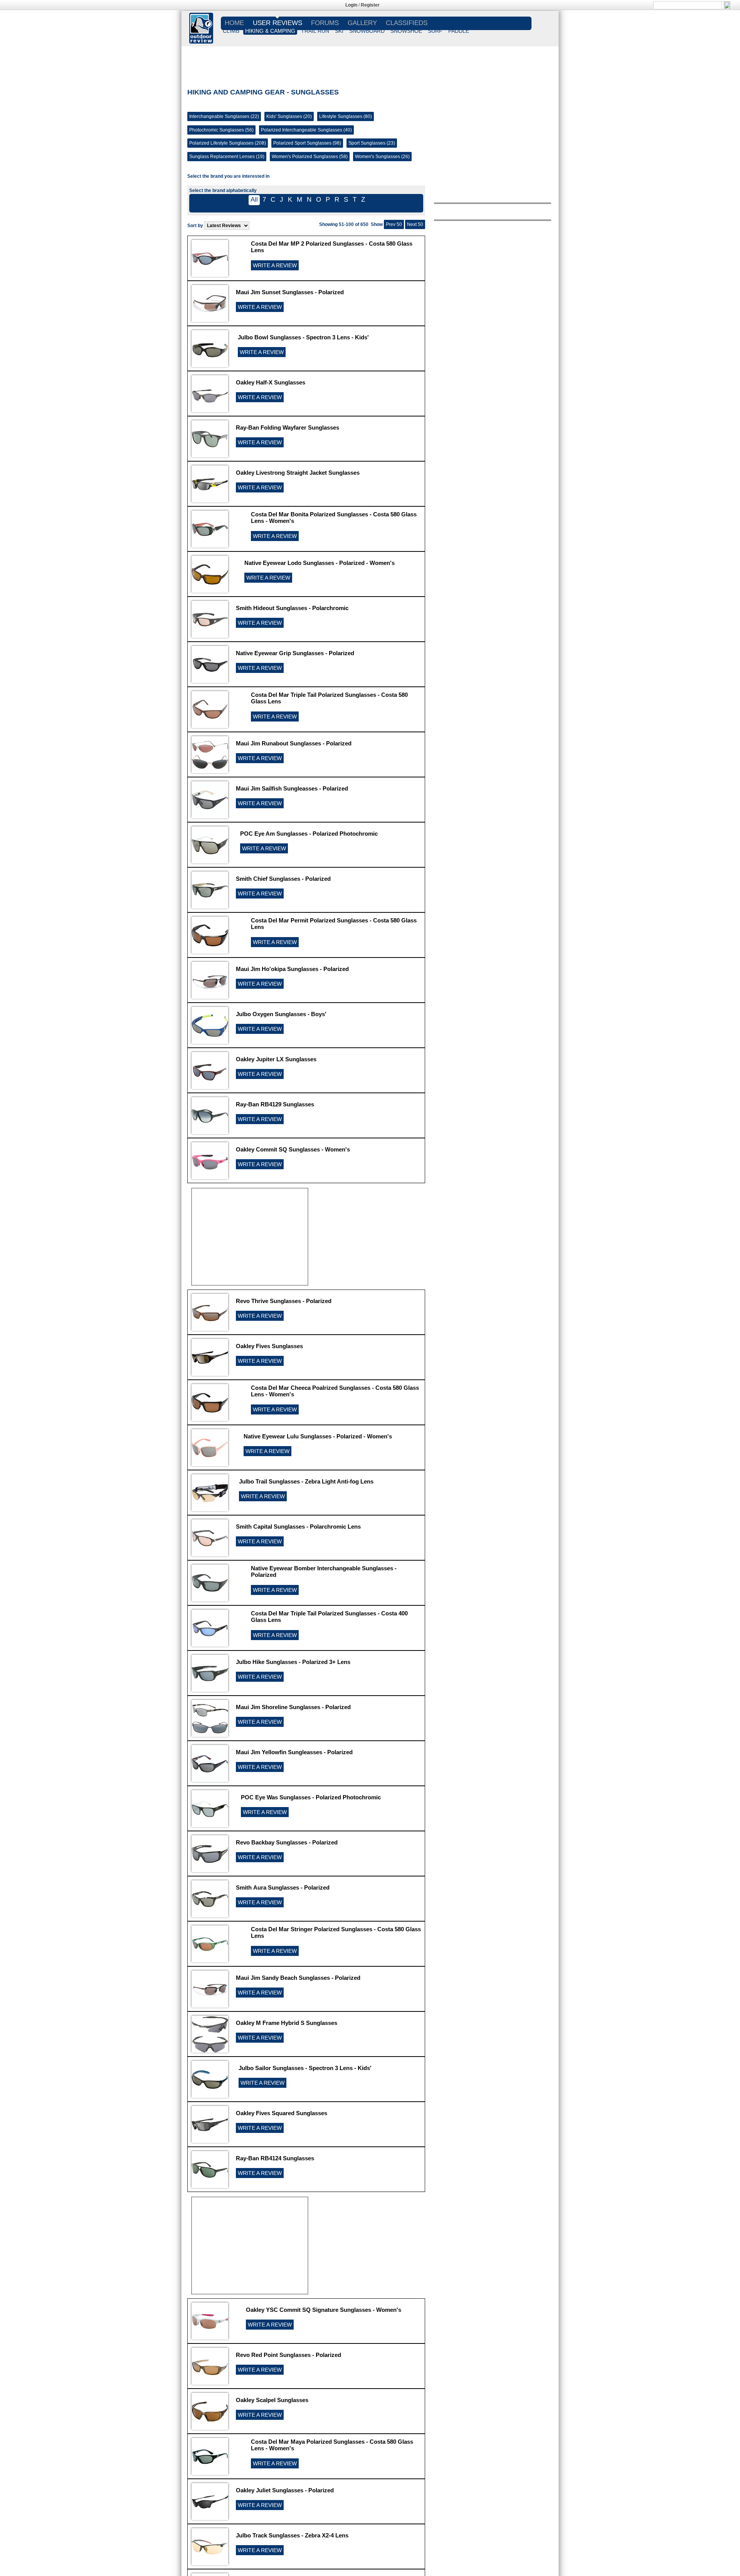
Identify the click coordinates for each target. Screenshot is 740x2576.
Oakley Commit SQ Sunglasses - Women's (293, 1149)
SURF (435, 31)
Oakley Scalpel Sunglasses (272, 2400)
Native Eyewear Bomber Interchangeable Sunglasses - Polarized (324, 1571)
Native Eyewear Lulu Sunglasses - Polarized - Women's (318, 1436)
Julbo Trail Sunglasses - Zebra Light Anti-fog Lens (306, 1481)
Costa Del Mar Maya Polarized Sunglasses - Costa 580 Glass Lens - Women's (332, 2445)
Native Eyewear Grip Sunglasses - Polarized (295, 653)
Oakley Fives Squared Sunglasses (282, 2113)
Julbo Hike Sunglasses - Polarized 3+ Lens (293, 1662)
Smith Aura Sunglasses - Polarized (283, 1887)
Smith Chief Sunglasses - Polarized (283, 879)
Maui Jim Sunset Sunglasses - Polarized (290, 292)
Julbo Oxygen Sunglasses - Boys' (281, 1014)
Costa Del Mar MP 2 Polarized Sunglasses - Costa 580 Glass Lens (332, 247)
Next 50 (415, 224)
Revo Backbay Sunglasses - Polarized (287, 1842)
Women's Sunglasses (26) (382, 157)
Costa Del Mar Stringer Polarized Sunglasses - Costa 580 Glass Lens (336, 1932)
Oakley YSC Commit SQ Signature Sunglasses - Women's (324, 2310)
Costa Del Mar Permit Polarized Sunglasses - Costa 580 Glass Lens (334, 924)
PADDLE (459, 31)
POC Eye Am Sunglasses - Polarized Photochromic (309, 834)
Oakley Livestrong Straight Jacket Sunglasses (298, 473)
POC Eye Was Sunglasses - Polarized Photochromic (311, 1797)
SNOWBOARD (367, 31)
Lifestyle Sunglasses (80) (346, 116)
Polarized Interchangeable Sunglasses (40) (306, 130)
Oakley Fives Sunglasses (269, 1346)
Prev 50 (394, 224)
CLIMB (231, 31)
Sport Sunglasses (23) (372, 143)
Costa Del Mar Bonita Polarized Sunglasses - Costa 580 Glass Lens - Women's (334, 518)
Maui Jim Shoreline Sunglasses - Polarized (293, 1707)
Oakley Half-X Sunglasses (271, 382)
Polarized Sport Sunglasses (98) (307, 143)
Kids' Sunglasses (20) (289, 116)
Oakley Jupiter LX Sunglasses (276, 1059)
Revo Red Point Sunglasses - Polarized (288, 2355)
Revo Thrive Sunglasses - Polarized (284, 1301)
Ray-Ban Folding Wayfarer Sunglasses (288, 427)
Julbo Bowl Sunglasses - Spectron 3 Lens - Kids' (303, 337)
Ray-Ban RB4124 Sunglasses (275, 2158)
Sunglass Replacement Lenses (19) (227, 157)
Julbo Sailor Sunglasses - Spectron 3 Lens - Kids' (305, 2068)
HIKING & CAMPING (270, 31)
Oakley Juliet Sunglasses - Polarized (285, 2490)
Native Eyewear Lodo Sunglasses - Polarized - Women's (320, 563)
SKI (339, 31)
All (254, 200)
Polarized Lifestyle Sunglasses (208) (228, 143)
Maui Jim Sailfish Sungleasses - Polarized (292, 788)
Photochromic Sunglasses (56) (221, 130)
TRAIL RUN (315, 31)
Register (370, 5)
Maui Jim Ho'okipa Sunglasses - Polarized (292, 969)
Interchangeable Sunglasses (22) (224, 116)
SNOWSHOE (406, 31)
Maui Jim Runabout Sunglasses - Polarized (294, 743)
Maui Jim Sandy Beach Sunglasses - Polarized (298, 1978)
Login (351, 5)
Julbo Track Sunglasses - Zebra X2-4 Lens (292, 2535)
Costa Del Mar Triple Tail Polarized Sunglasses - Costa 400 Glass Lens (329, 1617)
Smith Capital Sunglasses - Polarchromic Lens (298, 1527)
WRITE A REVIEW (275, 265)
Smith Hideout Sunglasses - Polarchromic (292, 608)
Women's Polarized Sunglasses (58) (310, 157)
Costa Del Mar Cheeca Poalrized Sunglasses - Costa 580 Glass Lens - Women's (335, 1391)
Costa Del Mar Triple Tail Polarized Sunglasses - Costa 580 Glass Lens (329, 698)
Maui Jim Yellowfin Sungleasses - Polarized (294, 1752)
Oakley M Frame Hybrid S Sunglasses (287, 2023)
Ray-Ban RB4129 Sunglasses (275, 1104)
